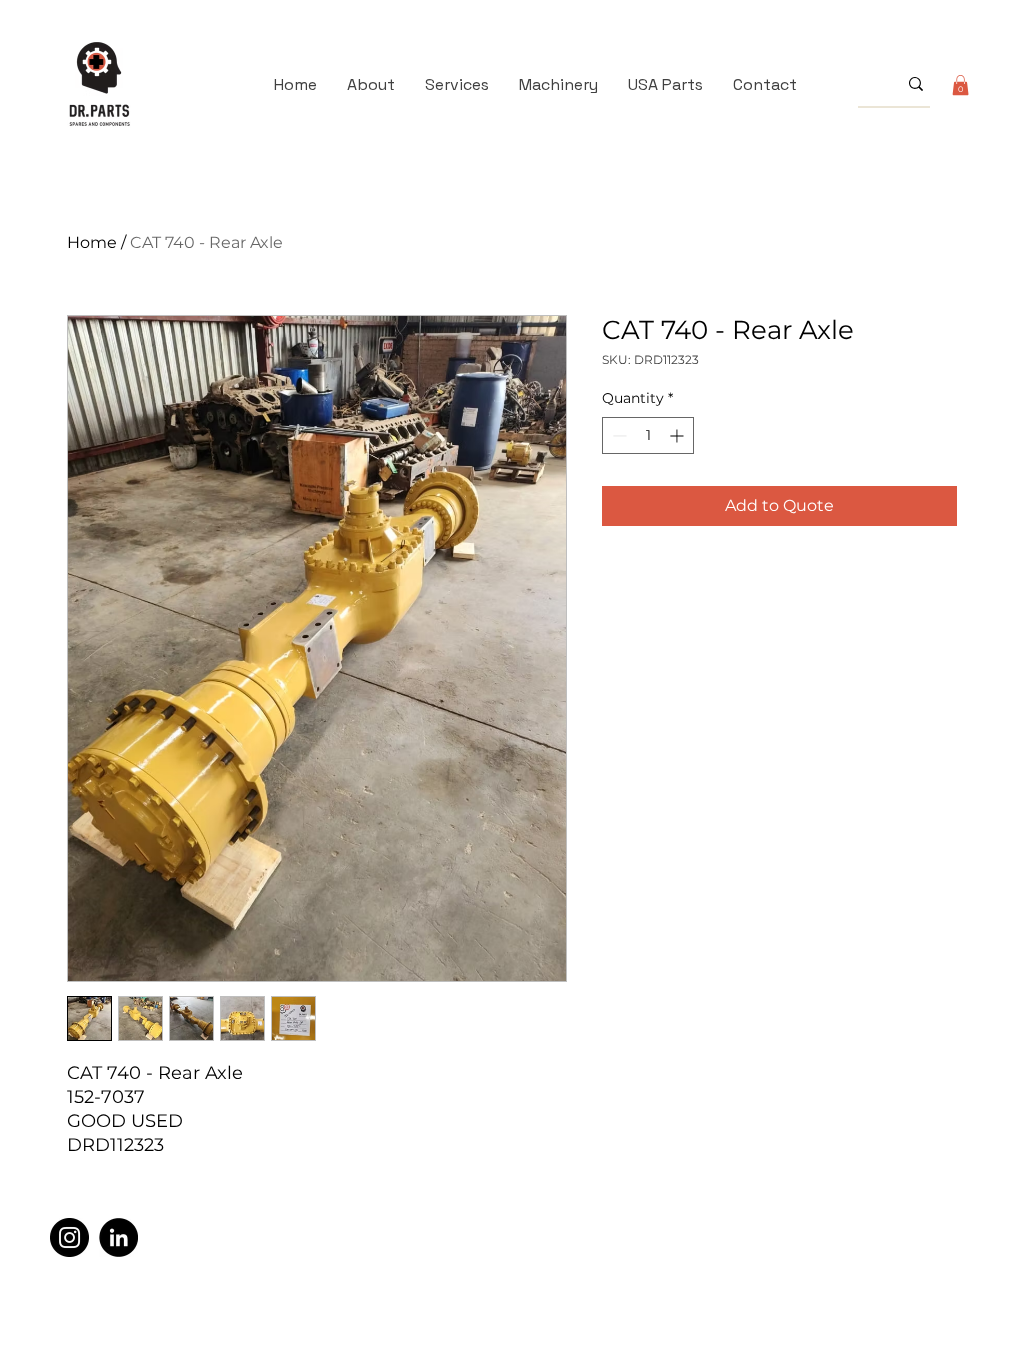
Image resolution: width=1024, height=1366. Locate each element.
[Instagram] (69, 1237)
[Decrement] (617, 435)
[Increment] (678, 435)
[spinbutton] (648, 435)
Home (92, 242)
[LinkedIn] (118, 1237)
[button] (960, 85)
